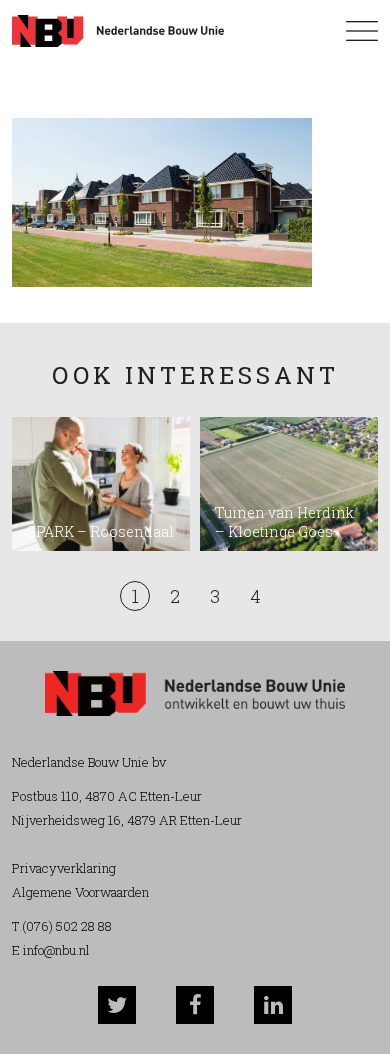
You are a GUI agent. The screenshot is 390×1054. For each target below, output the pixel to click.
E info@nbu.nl (51, 950)
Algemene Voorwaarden (80, 892)
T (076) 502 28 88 (62, 926)
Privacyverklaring (64, 868)
